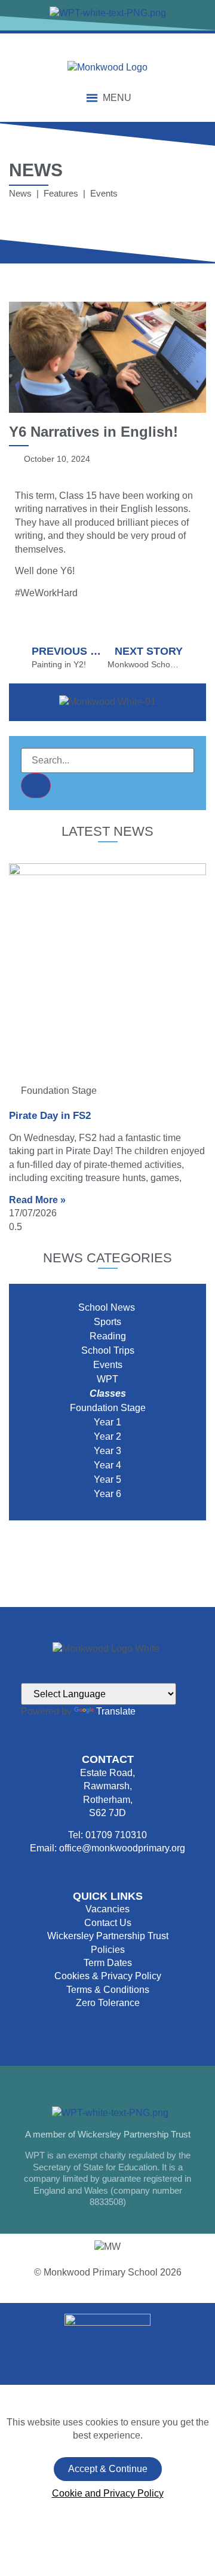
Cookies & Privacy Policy (108, 1976)
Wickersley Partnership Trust (108, 1936)
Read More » (37, 1200)
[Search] (36, 786)
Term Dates (108, 1963)
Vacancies (107, 1909)
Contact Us (108, 1923)
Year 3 (107, 1451)
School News (108, 1307)
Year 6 (107, 1494)
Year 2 (107, 1436)
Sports (107, 1322)
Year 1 (107, 1422)
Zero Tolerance (108, 2003)
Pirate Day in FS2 (50, 1116)
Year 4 (107, 1465)
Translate (116, 1711)
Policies (108, 1950)
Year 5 (107, 1479)
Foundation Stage (108, 1408)
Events (108, 1365)
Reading (108, 1336)
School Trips (108, 1350)
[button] (117, 98)
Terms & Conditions (108, 1990)
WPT (107, 1379)
